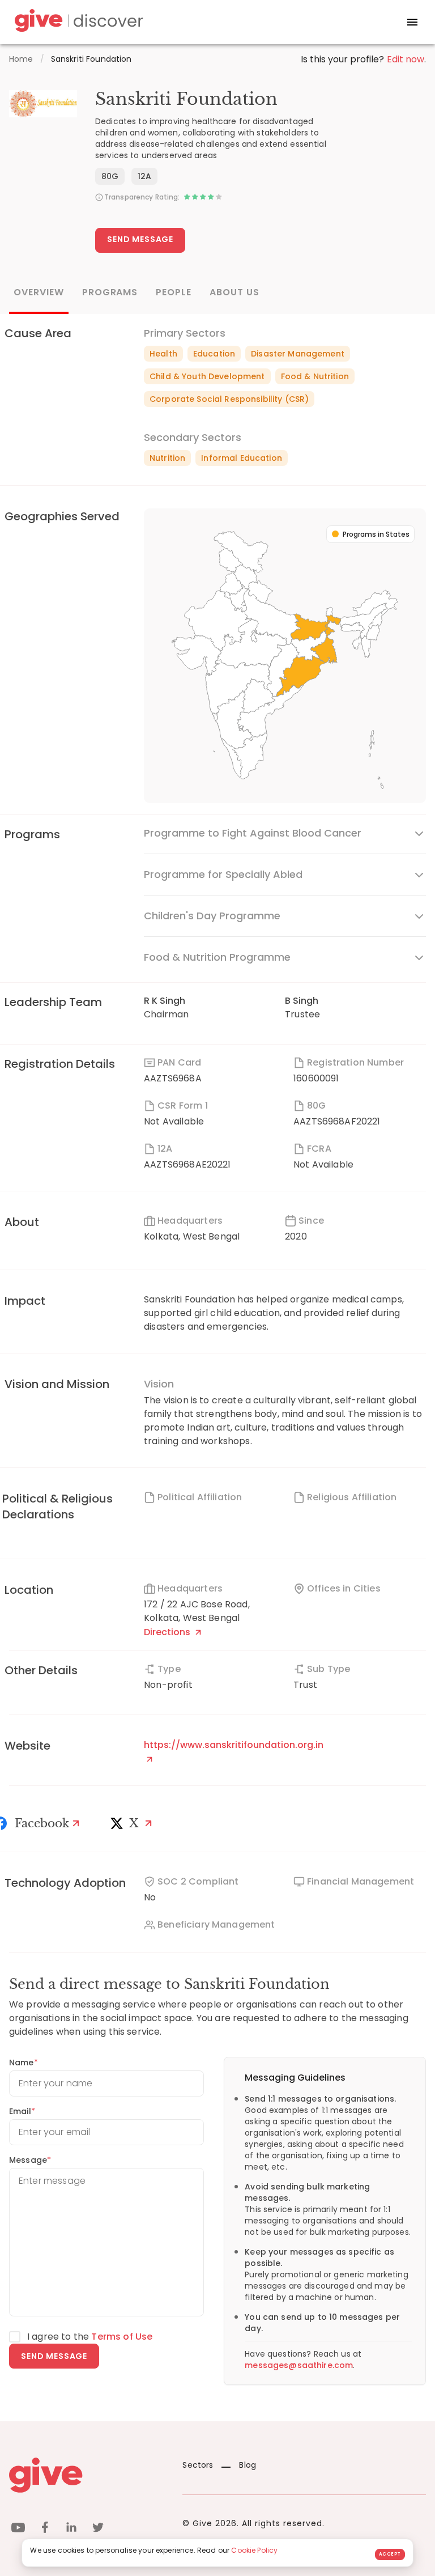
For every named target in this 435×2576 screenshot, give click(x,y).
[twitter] (98, 2529)
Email (22, 2111)
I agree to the (90, 2337)
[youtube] (18, 2529)
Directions (168, 1632)
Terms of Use (122, 2337)
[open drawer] (412, 22)
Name (24, 2063)
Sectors (198, 2465)
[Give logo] (87, 2475)
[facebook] (45, 2529)
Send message (54, 2356)
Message (30, 2160)
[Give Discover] (77, 22)
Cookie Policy (254, 2550)
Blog (248, 2465)
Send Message (140, 239)
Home (21, 59)
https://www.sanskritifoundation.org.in (234, 1745)
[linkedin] (71, 2529)
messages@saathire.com (299, 2365)
